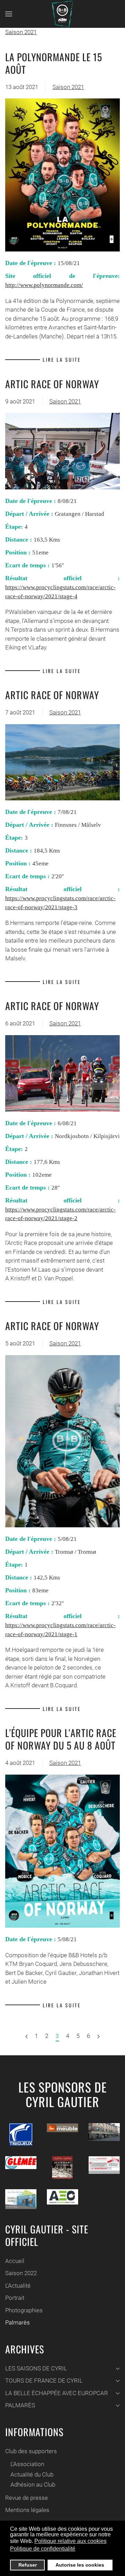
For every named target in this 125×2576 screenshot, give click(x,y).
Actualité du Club (32, 2474)
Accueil (15, 2261)
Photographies (24, 2310)
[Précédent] (98, 2037)
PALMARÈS (20, 2405)
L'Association (27, 2464)
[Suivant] (27, 2037)
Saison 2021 (21, 32)
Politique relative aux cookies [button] (70, 2541)
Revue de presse (27, 2498)
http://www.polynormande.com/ (44, 285)
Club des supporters (31, 2451)
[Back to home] (62, 14)
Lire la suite (62, 359)
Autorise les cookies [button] (80, 2565)
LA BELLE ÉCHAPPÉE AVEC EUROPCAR (57, 2393)
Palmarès (18, 2322)
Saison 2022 (21, 2273)
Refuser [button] (28, 2565)
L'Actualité (18, 2286)
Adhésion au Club (33, 2485)
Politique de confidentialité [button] (43, 2549)
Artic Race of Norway (52, 384)
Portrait (15, 2298)
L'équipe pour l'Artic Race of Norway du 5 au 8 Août (61, 1739)
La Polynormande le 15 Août (54, 63)
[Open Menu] (9, 14)
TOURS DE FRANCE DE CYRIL (44, 2381)
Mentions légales (27, 2510)
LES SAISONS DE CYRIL (36, 2368)
